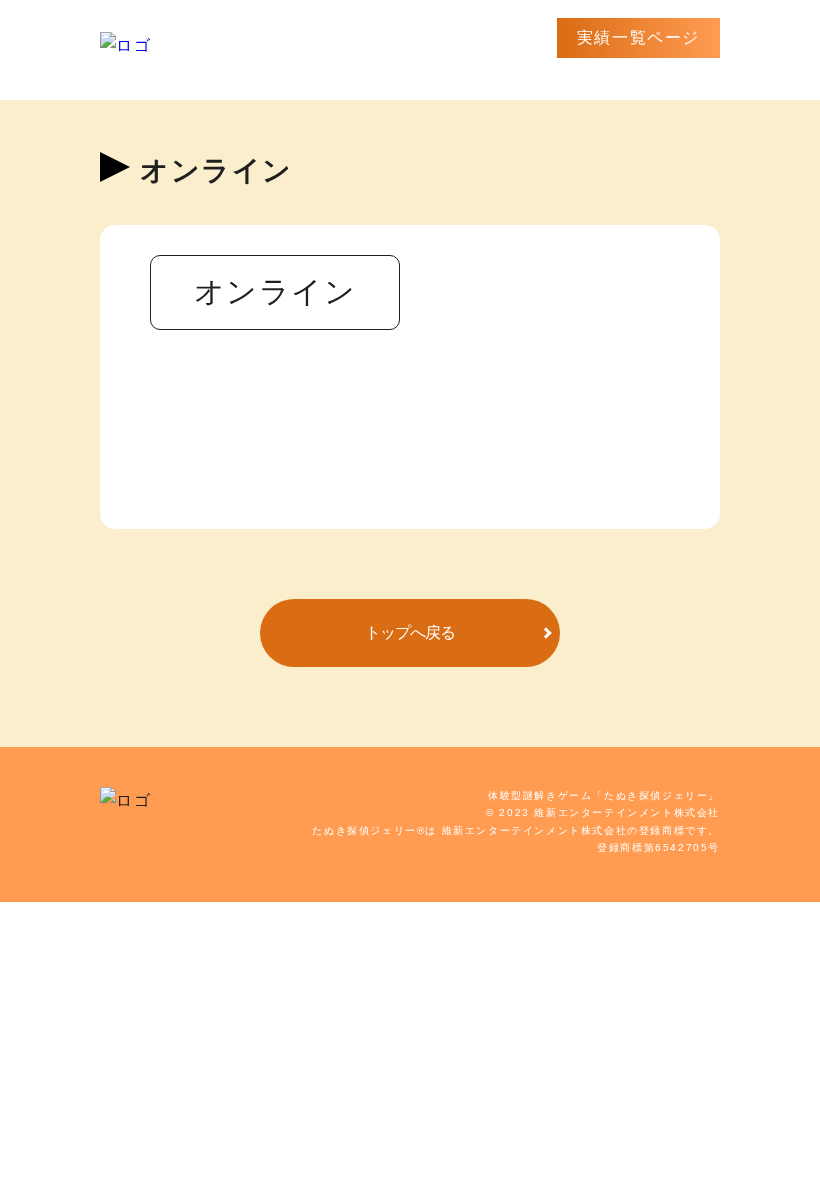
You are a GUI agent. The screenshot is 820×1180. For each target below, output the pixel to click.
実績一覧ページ (638, 37)
